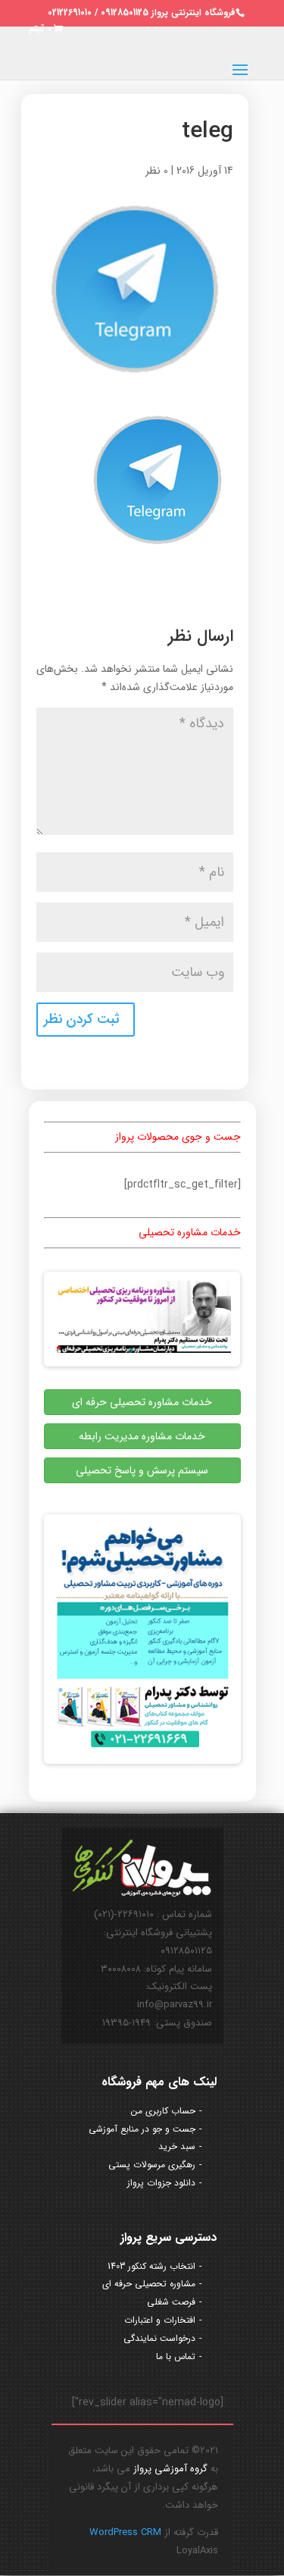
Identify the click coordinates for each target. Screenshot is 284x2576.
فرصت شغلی (171, 2302)
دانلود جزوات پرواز (161, 2183)
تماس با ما (176, 2356)
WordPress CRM (125, 2532)
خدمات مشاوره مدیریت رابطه (142, 1436)
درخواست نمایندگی (159, 2338)
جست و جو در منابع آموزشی (142, 2129)
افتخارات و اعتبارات (160, 2320)
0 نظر (157, 171)
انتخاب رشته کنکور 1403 (151, 2266)
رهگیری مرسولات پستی (152, 2165)
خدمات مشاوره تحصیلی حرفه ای (142, 1402)
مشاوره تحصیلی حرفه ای (149, 2284)
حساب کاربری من (163, 2111)
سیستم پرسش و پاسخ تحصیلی (142, 1470)
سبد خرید (177, 2146)
